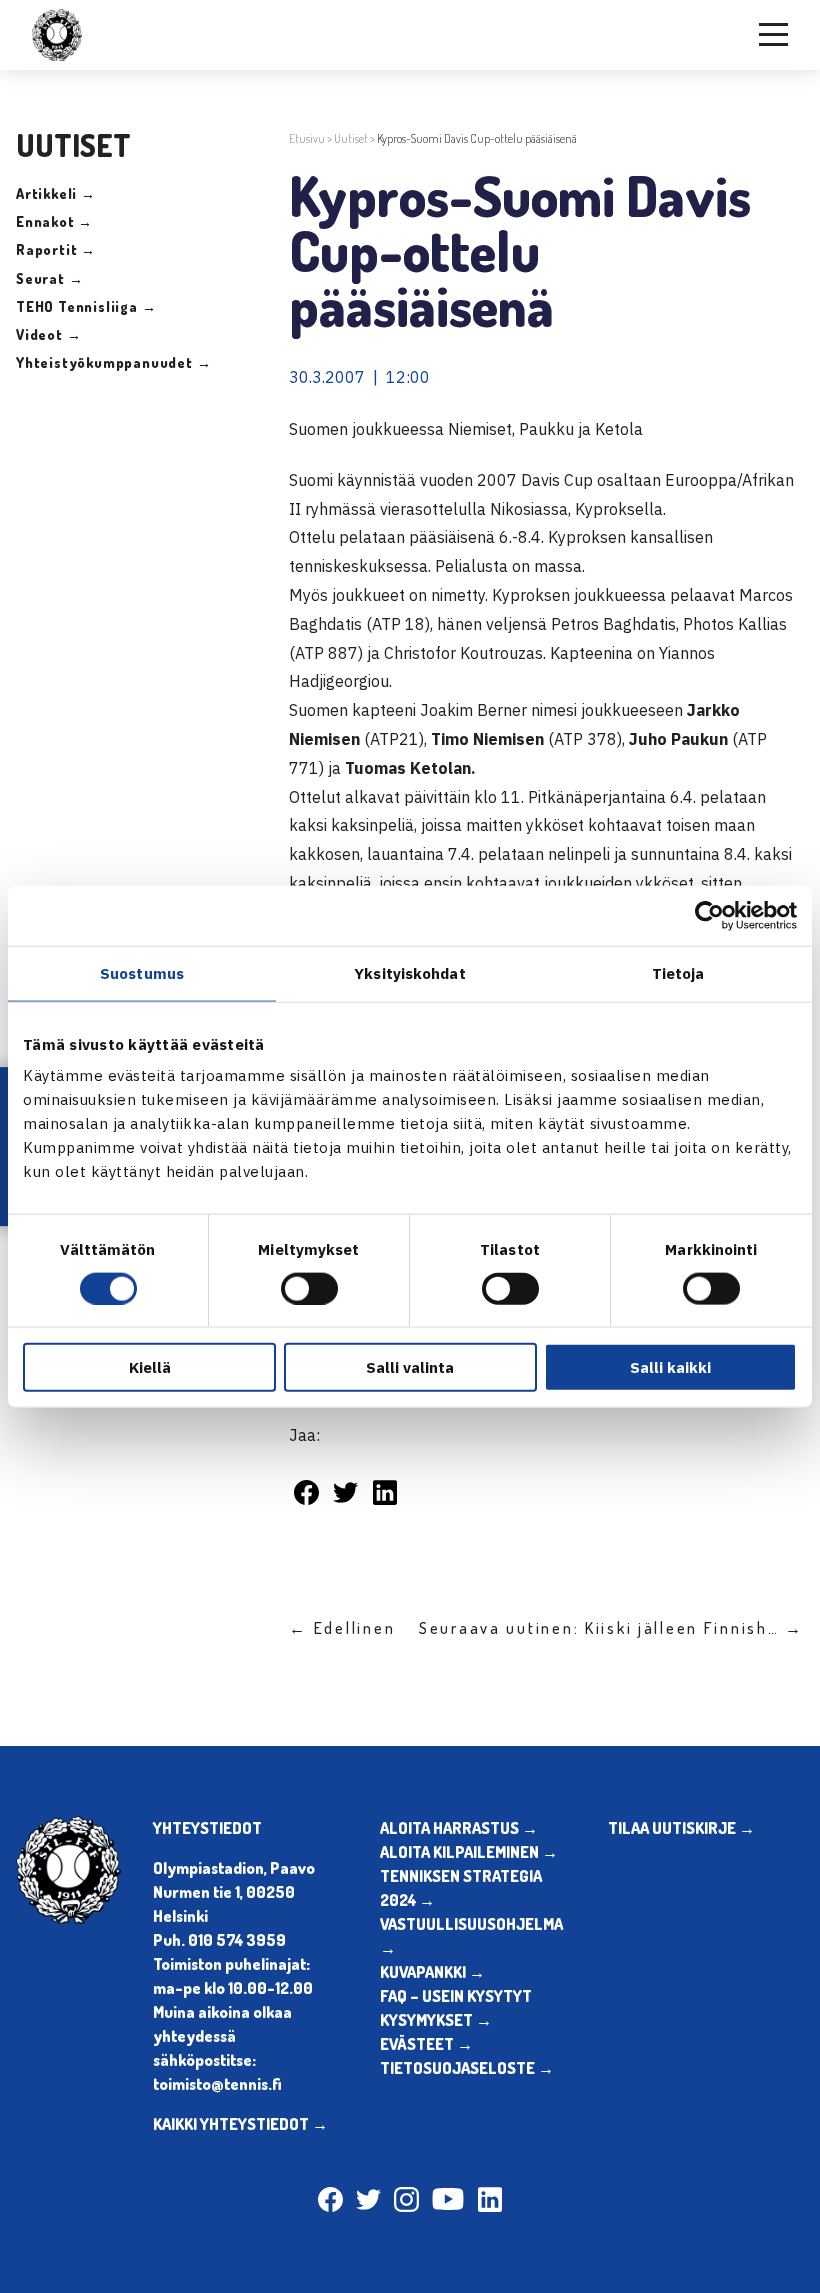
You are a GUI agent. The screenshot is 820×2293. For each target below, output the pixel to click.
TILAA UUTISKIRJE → (681, 1828)
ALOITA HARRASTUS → (459, 1828)
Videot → (48, 334)
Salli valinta (410, 1367)
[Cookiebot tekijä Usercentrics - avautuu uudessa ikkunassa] (709, 915)
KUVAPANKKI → (432, 1972)
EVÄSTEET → (426, 2044)
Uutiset (351, 138)
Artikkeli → (56, 193)
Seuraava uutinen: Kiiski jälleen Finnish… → (611, 1628)
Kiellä (150, 1367)
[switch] (309, 1288)
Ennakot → (54, 221)
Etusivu (307, 138)
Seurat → (49, 278)
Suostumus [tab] (142, 972)
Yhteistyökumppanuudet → (113, 362)
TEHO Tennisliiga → (86, 306)
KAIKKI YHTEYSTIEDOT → (240, 2124)
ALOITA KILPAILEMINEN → (469, 1852)
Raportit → (56, 249)
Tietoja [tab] (678, 972)
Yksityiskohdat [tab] (409, 972)
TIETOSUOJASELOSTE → (467, 2068)
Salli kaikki (670, 1367)
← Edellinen (342, 1628)
